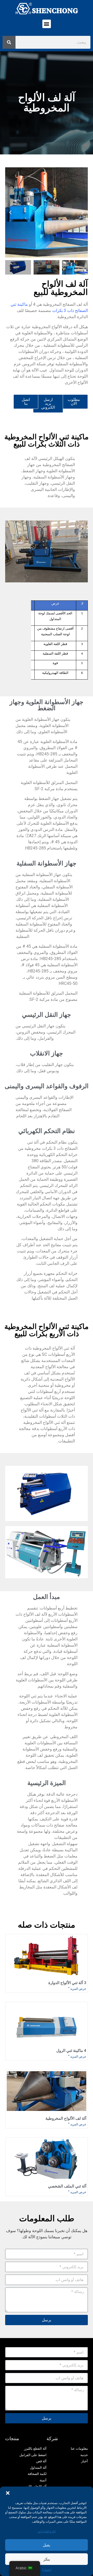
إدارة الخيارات (47, 2531)
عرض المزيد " (77, 1989)
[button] (8, 2493)
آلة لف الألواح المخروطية (66, 2118)
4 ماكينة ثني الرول (71, 2051)
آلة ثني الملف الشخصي (67, 2186)
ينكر (47, 2559)
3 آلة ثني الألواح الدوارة (67, 1983)
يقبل (47, 2545)
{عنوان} (47, 2570)
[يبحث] (9, 42)
